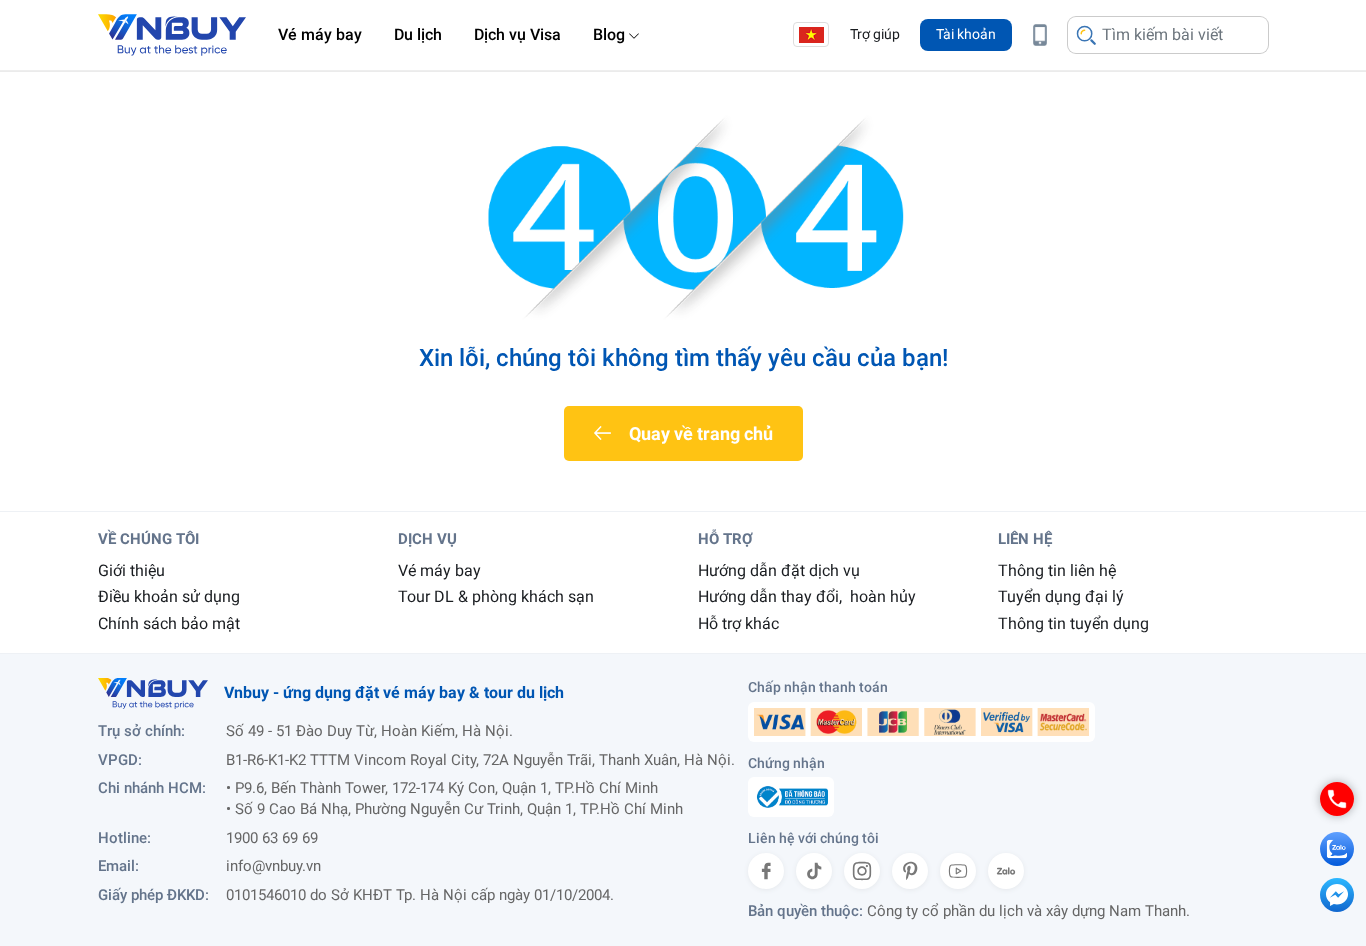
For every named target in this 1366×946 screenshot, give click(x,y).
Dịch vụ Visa (517, 34)
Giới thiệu (131, 570)
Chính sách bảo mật (169, 623)
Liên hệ (1025, 539)
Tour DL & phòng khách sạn (496, 596)
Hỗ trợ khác (738, 623)
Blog (609, 34)
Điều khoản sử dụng (169, 596)
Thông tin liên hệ (1057, 570)
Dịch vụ (427, 539)
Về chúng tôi (148, 539)
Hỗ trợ (725, 539)
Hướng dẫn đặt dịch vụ (779, 570)
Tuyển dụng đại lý (1061, 596)
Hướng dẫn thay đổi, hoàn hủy (807, 596)
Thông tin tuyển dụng (1073, 623)
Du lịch (418, 34)
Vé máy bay (320, 34)
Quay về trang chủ (701, 433)
